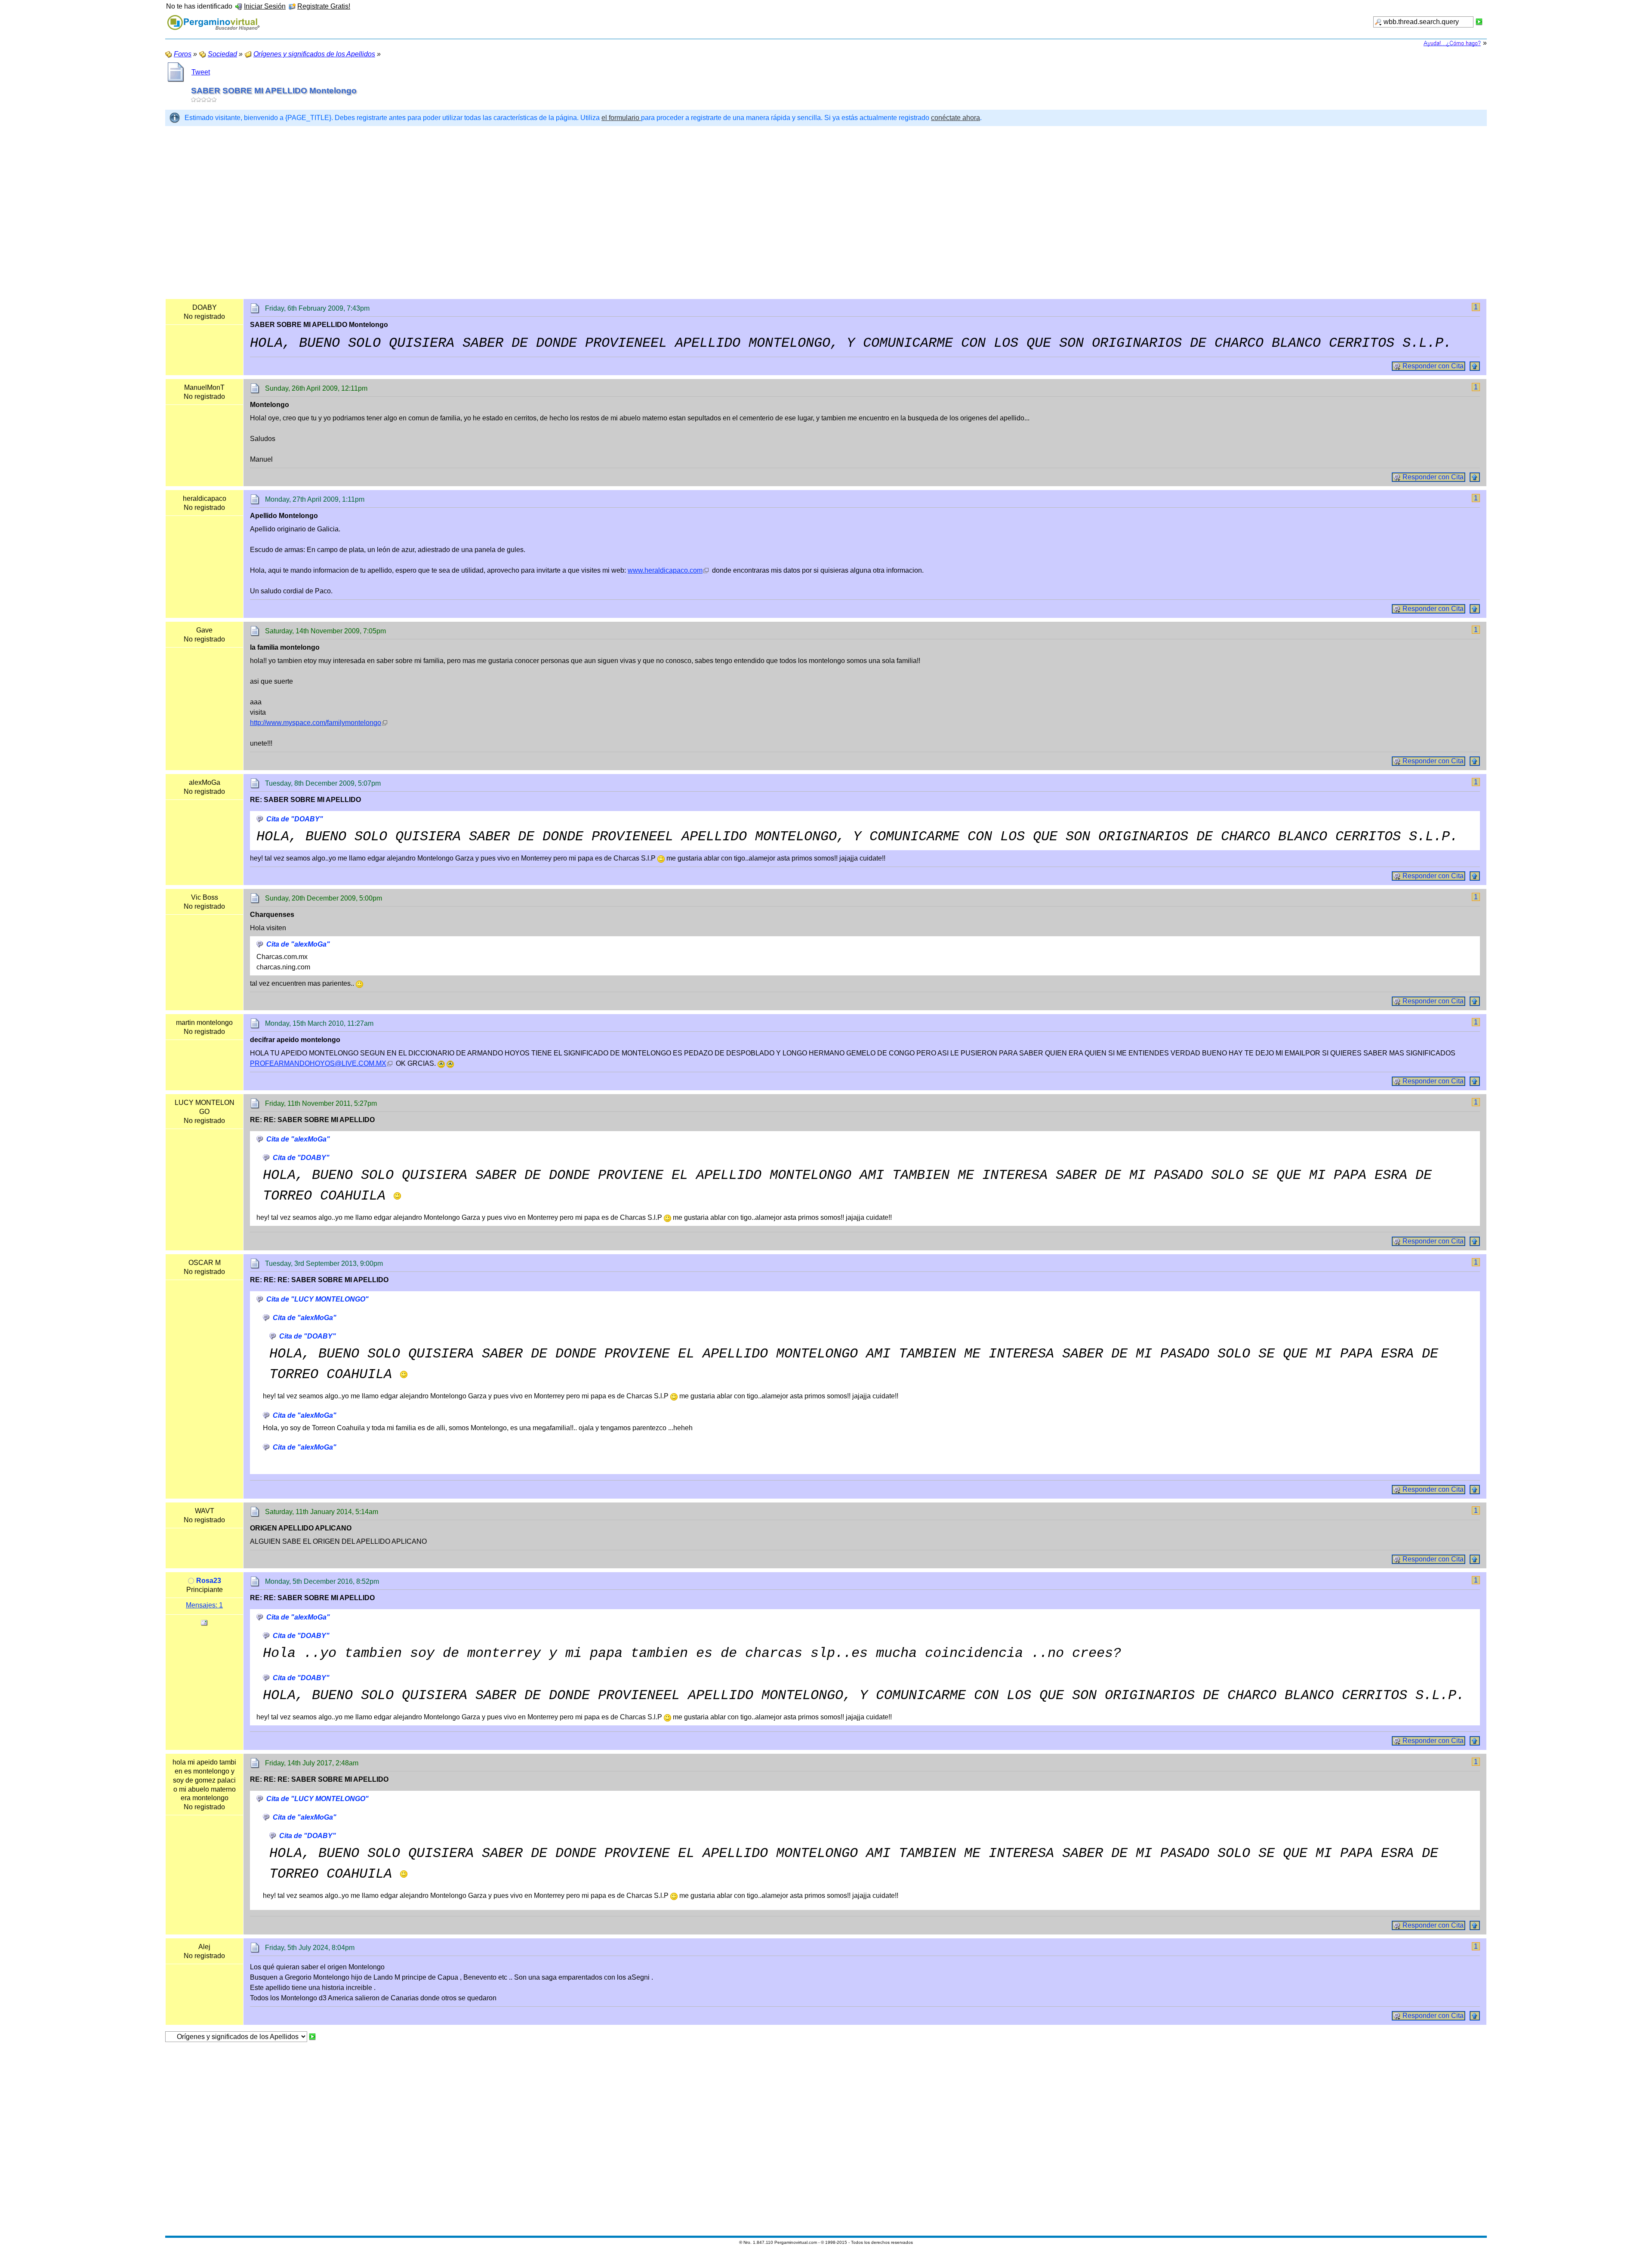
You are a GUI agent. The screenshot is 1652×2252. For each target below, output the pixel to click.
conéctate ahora (955, 118)
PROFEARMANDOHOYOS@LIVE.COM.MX (318, 1063)
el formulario (621, 118)
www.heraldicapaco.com (665, 570)
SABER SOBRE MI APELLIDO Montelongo (274, 91)
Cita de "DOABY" (295, 819)
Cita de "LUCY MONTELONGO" (317, 1299)
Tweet (201, 72)
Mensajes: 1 (204, 1605)
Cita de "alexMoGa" (298, 944)
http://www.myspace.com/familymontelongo (316, 723)
